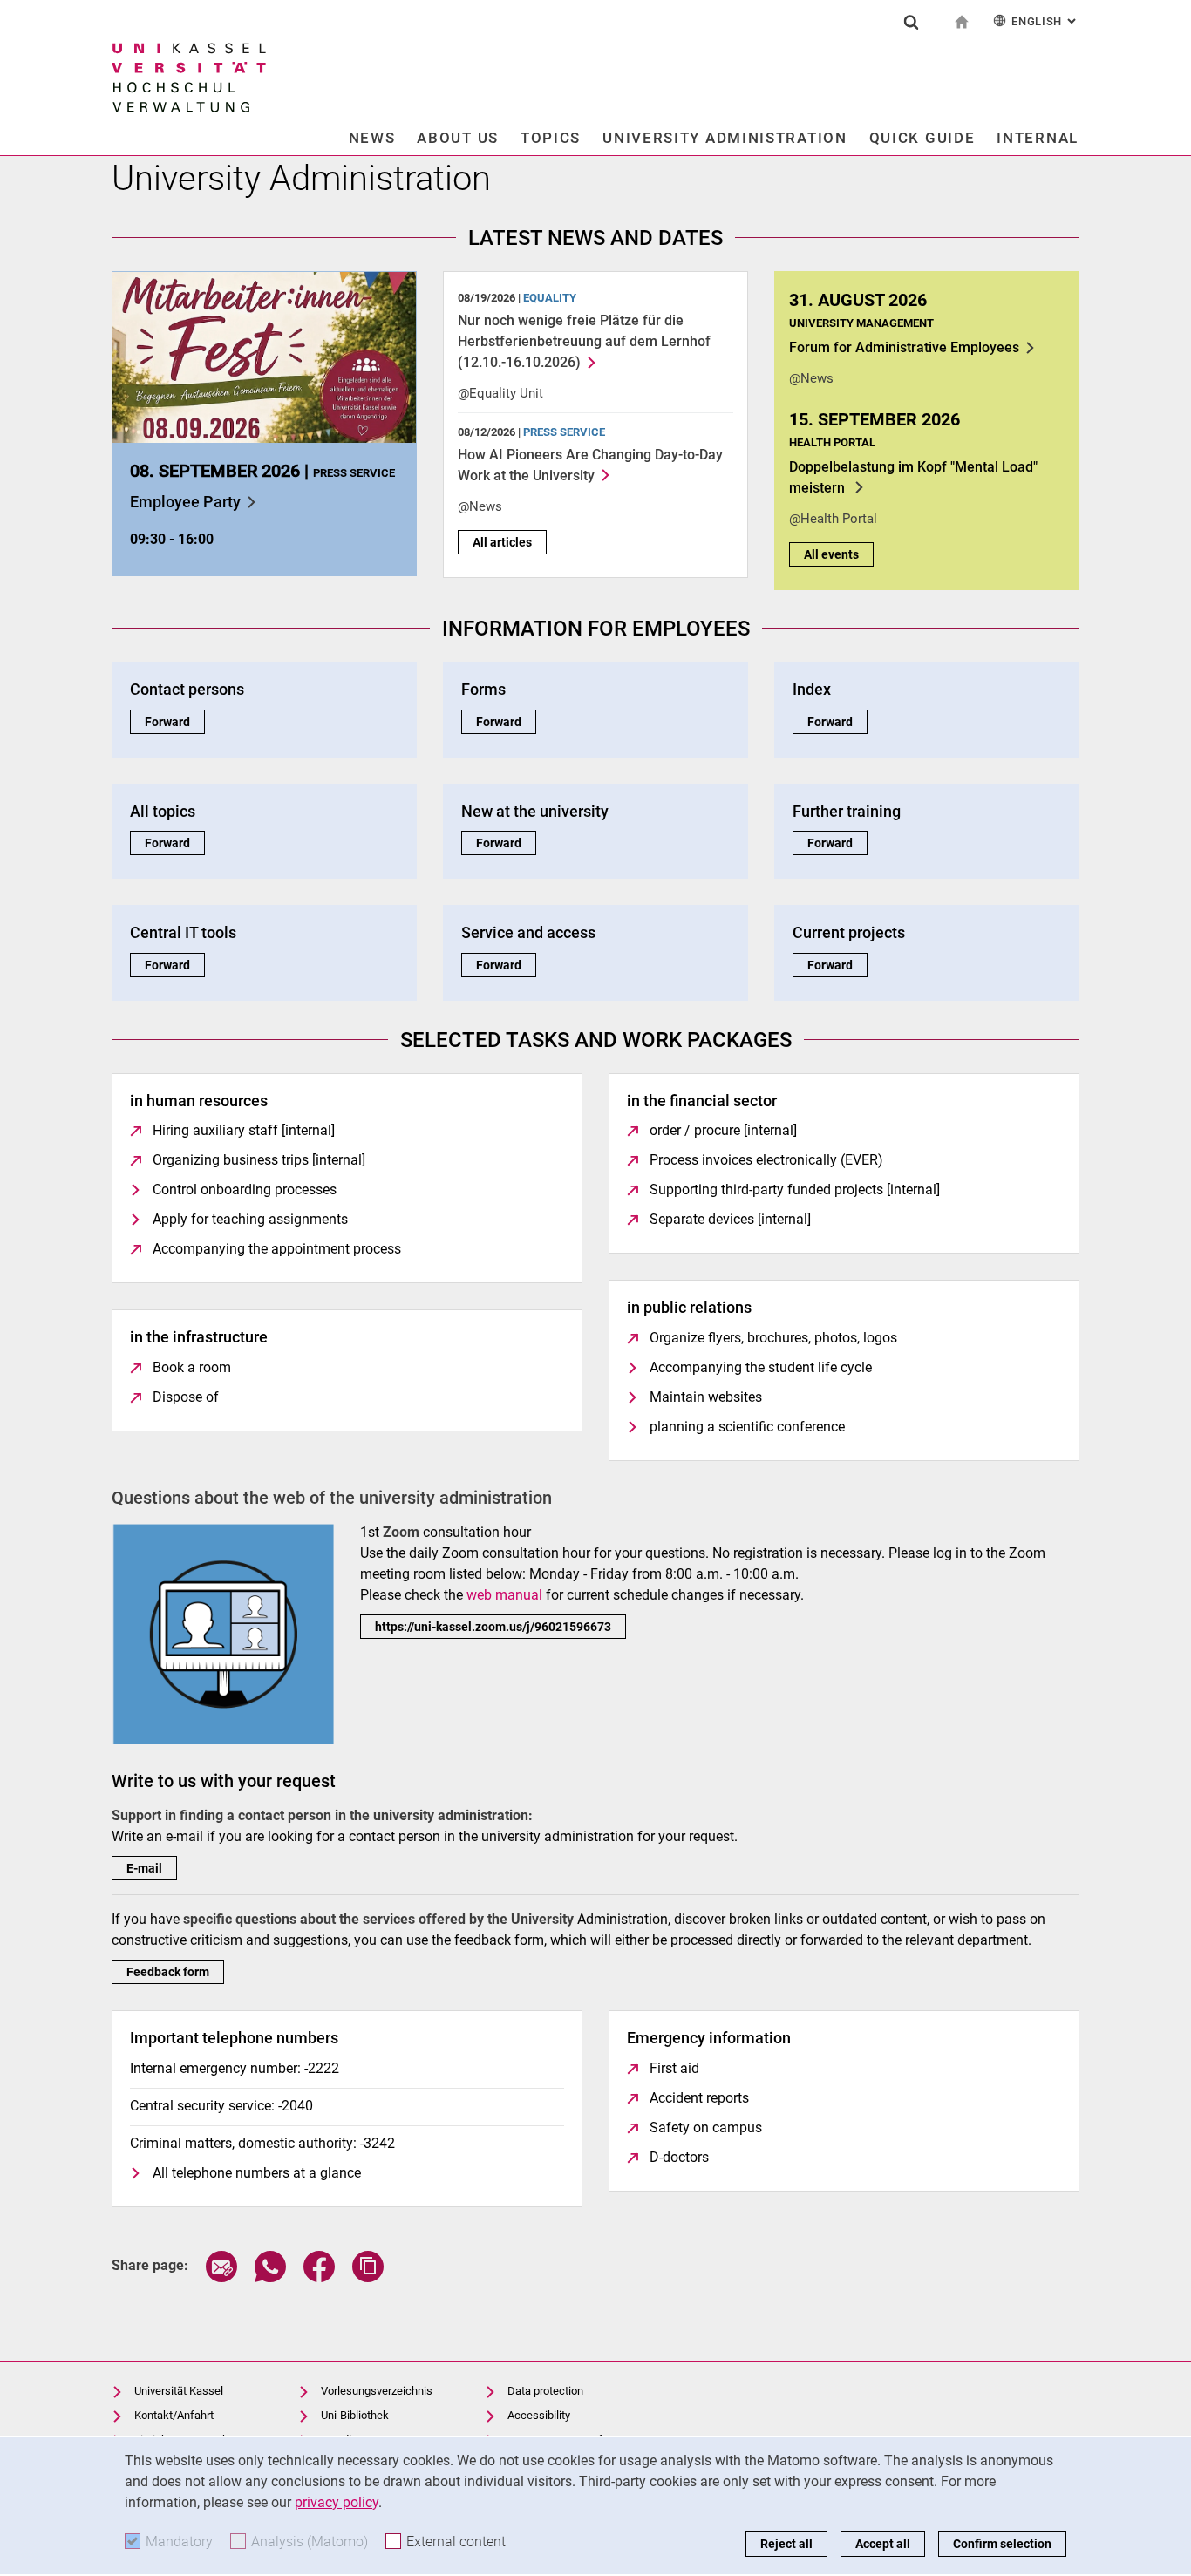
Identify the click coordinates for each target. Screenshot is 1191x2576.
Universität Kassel (179, 2391)
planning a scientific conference (747, 1427)
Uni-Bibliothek (355, 2415)
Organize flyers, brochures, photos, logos (773, 1338)
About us (458, 138)
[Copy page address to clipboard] (368, 2277)
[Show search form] (911, 22)
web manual (504, 1595)
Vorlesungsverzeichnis (377, 2391)
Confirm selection (1002, 2544)
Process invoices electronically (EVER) (766, 1160)
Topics (551, 138)
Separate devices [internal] (730, 1219)
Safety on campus (706, 2127)
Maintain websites (706, 1397)
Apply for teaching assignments (250, 1219)
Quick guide (922, 138)
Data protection (545, 2391)
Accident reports (699, 2098)
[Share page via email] (221, 2277)
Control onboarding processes (245, 1189)
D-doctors (679, 2157)
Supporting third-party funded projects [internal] (795, 1189)
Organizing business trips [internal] (259, 1160)
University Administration (725, 138)
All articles (502, 542)
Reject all (786, 2544)
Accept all (883, 2544)
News (372, 138)
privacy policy (337, 2502)
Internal (1038, 138)
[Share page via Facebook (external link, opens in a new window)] (319, 2277)
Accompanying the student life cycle (761, 1367)
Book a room (192, 1367)
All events (831, 554)
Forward (175, 722)
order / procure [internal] (723, 1130)
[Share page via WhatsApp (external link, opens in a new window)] (270, 2277)
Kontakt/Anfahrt (174, 2415)
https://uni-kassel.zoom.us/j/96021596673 (493, 1627)
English (1045, 21)
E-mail (144, 1868)
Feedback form (168, 1972)
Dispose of (186, 1397)
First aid (674, 2068)
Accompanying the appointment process (277, 1249)
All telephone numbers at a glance (257, 2173)
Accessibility (539, 2415)
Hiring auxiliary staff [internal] (244, 1130)
